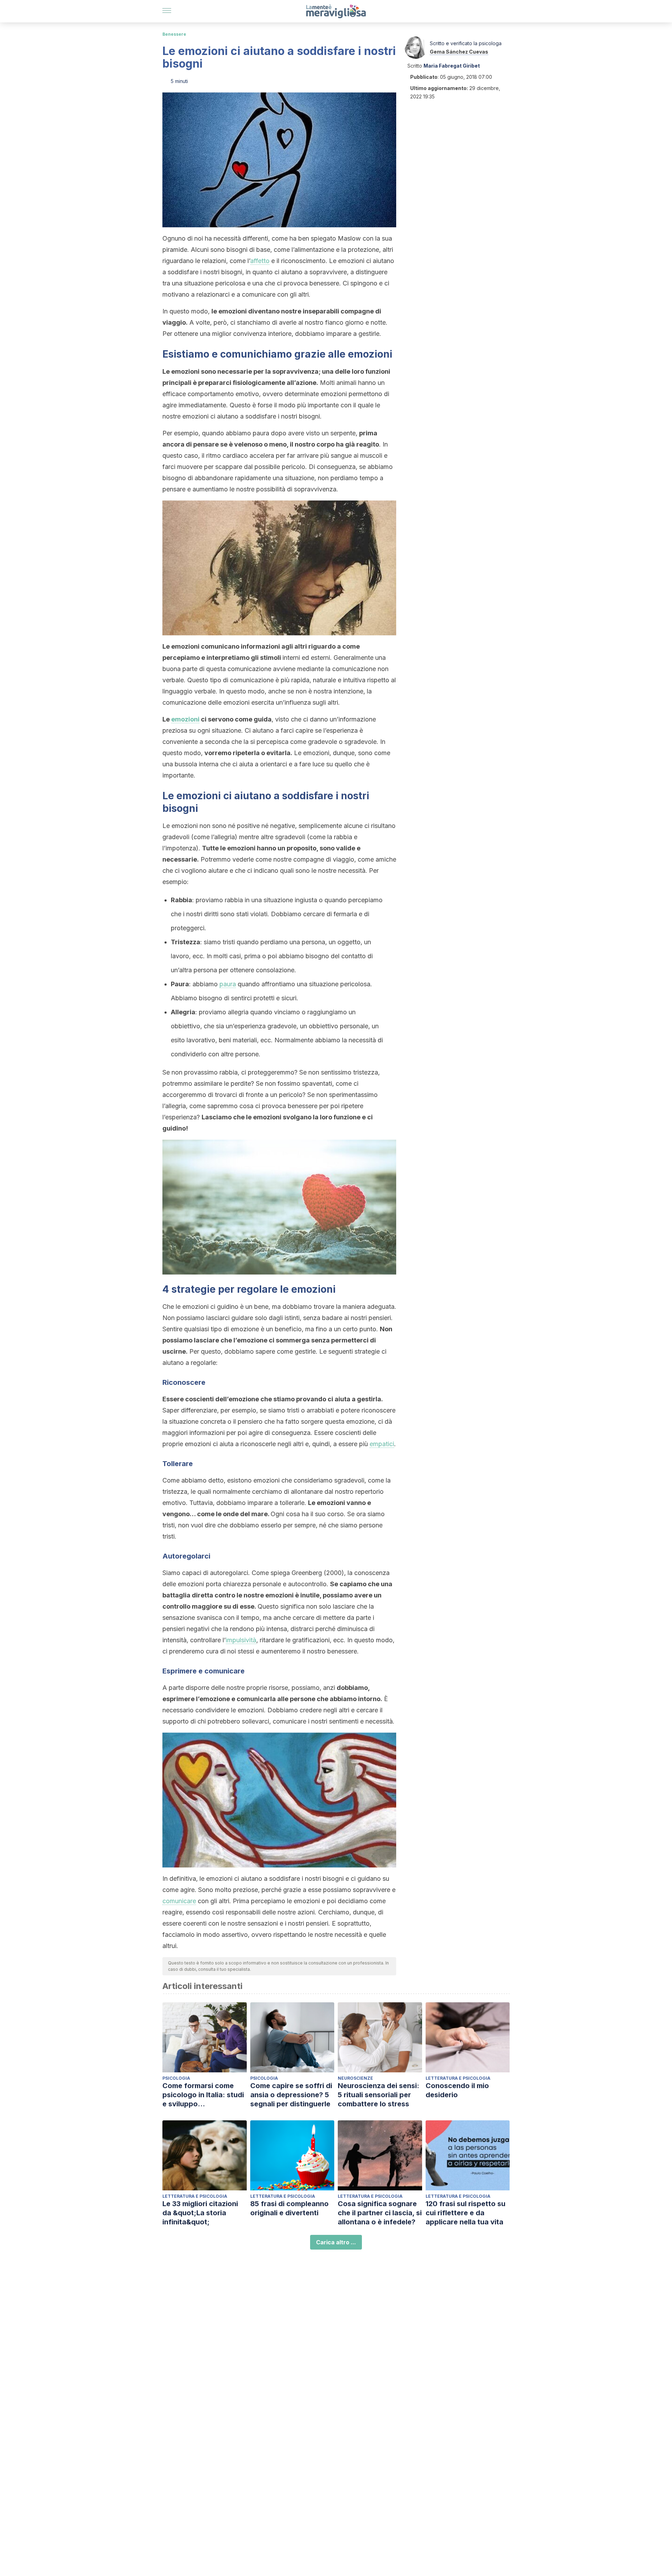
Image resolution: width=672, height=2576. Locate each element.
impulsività (241, 1640)
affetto (260, 261)
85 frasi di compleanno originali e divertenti (289, 2208)
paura (228, 984)
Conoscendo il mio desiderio (457, 2090)
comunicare (179, 1901)
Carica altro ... (336, 2242)
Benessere (174, 34)
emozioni (185, 719)
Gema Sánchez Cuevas (459, 52)
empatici (382, 1444)
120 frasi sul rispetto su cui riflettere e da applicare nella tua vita (465, 2213)
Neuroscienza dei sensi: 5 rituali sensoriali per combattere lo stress (379, 2095)
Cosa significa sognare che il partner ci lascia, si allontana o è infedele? (380, 2213)
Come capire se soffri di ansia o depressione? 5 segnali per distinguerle (291, 2095)
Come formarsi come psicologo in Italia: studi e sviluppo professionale (203, 2095)
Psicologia (176, 2078)
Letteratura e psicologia (458, 2078)
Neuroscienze (355, 2078)
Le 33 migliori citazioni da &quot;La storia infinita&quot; (200, 2213)
